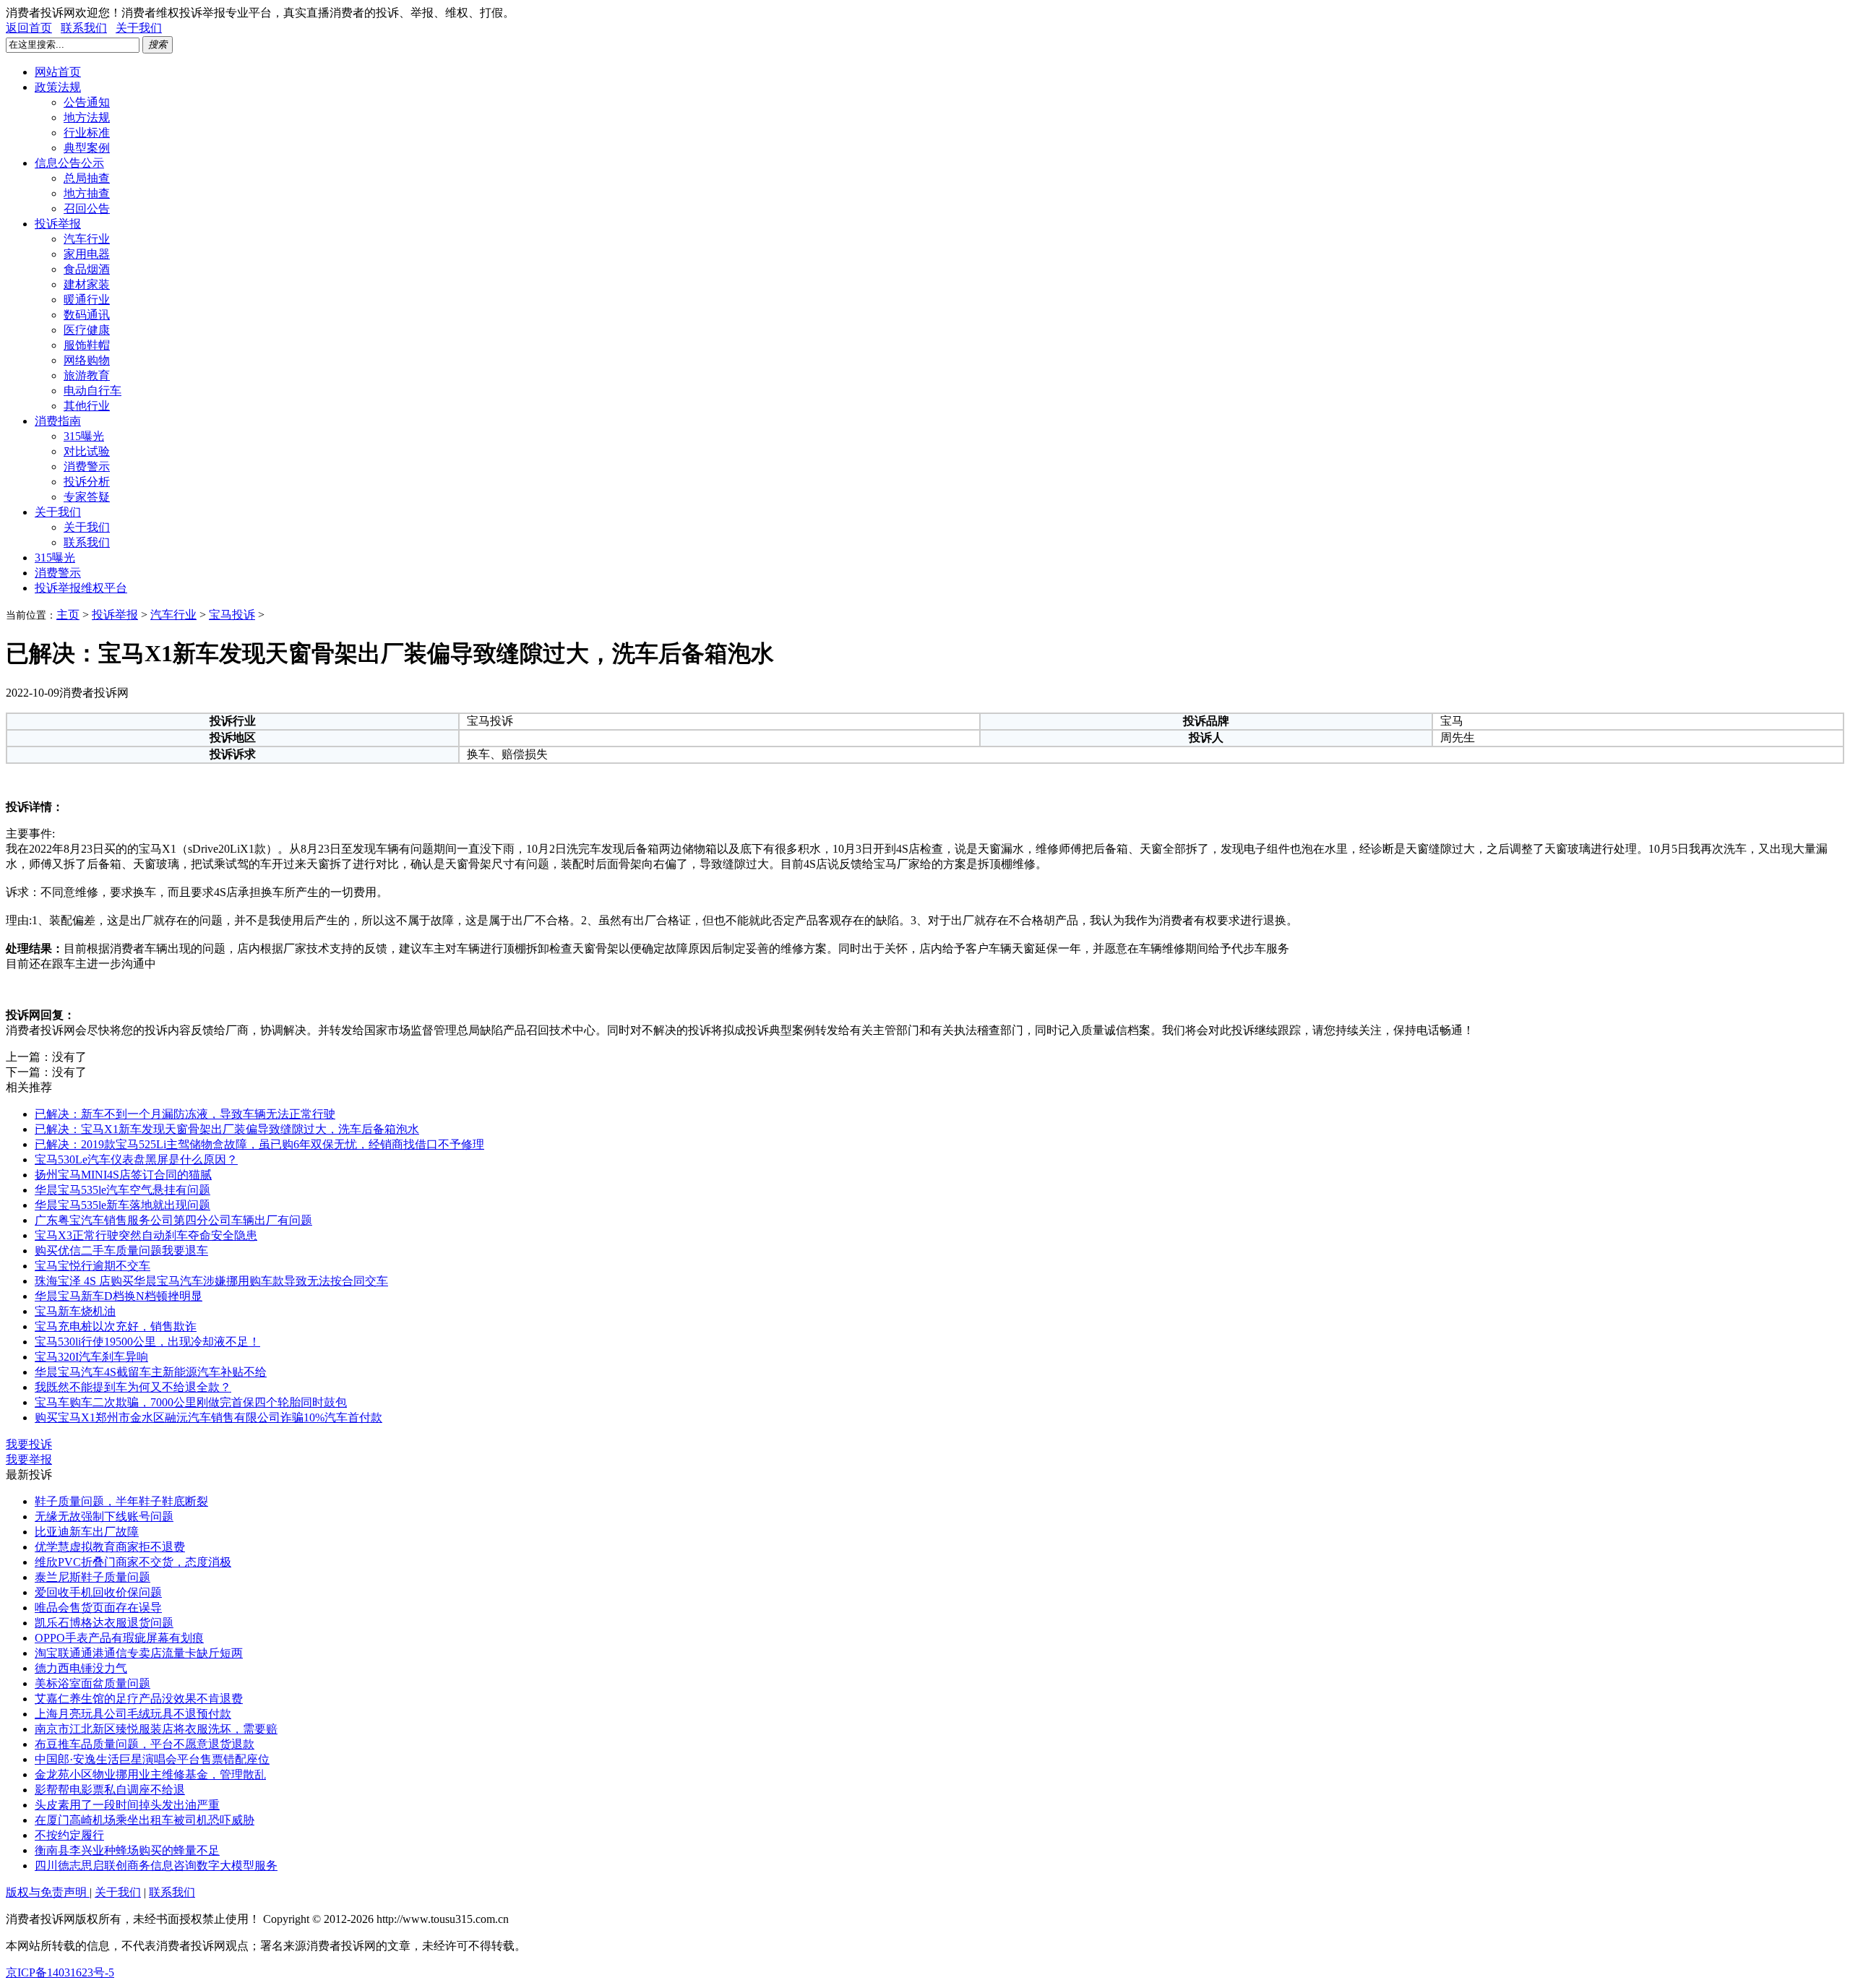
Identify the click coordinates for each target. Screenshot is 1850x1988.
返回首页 (29, 28)
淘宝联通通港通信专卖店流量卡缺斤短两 (139, 1653)
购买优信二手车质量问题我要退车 (121, 1251)
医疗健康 (87, 330)
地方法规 (87, 117)
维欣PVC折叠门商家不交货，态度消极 (133, 1562)
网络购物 (87, 360)
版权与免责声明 (48, 1892)
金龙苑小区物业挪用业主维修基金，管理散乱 (150, 1774)
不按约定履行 (69, 1835)
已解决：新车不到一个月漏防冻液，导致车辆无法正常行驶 (185, 1114)
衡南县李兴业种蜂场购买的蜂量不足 (127, 1850)
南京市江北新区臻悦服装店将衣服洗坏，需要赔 (156, 1729)
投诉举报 (58, 224)
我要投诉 (29, 1444)
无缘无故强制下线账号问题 (104, 1516)
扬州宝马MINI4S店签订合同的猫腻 (123, 1175)
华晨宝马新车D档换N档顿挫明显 (119, 1296)
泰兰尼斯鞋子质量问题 (92, 1577)
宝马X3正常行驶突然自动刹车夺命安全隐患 (146, 1235)
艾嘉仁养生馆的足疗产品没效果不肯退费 (139, 1699)
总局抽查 (87, 178)
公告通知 (87, 102)
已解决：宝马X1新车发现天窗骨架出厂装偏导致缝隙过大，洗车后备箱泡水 (227, 1129)
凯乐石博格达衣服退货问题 (104, 1623)
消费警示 (87, 466)
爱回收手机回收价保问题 (98, 1592)
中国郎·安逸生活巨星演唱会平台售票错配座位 (152, 1759)
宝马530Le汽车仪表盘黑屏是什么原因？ (136, 1159)
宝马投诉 (232, 615)
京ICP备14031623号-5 (60, 1972)
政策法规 (58, 87)
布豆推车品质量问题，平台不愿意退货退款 (145, 1744)
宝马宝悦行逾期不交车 (92, 1266)
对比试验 (87, 451)
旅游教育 (87, 375)
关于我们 (139, 28)
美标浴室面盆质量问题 (92, 1683)
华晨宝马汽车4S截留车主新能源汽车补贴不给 (151, 1372)
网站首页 (58, 72)
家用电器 (87, 254)
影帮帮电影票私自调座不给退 (110, 1790)
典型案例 (87, 148)
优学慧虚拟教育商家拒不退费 (110, 1547)
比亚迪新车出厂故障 (87, 1532)
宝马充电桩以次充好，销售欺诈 (116, 1326)
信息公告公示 (69, 163)
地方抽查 (87, 193)
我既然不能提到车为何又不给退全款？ (133, 1387)
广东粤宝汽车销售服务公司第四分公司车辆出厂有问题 (173, 1220)
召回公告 (87, 208)
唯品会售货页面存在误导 (98, 1608)
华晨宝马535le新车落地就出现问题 (122, 1205)
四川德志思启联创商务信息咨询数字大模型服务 (156, 1866)
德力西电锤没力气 (81, 1668)
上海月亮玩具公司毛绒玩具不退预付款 (133, 1714)
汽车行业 (87, 239)
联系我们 (84, 28)
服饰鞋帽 (87, 345)
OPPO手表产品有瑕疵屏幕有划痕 (119, 1638)
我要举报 (29, 1459)
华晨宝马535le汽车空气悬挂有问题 (122, 1190)
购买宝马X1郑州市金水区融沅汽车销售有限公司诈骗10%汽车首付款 (208, 1417)
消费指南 (58, 421)
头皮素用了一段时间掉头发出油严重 (127, 1805)
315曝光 (84, 436)
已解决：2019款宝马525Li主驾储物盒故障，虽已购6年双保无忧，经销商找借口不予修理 (259, 1144)
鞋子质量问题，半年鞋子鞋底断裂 (121, 1501)
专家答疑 (87, 497)
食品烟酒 (87, 269)
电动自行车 (92, 391)
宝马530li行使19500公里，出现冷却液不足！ (147, 1342)
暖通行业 (87, 300)
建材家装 (87, 284)
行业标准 (87, 133)
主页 (68, 615)
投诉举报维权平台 (81, 588)
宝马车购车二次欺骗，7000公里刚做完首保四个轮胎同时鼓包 (191, 1402)
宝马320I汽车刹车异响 (91, 1357)
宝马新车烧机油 (75, 1311)
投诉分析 (87, 482)
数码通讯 (87, 315)
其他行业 (87, 406)
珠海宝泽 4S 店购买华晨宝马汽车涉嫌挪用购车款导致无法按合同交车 (211, 1281)
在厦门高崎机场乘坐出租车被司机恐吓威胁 (145, 1820)
